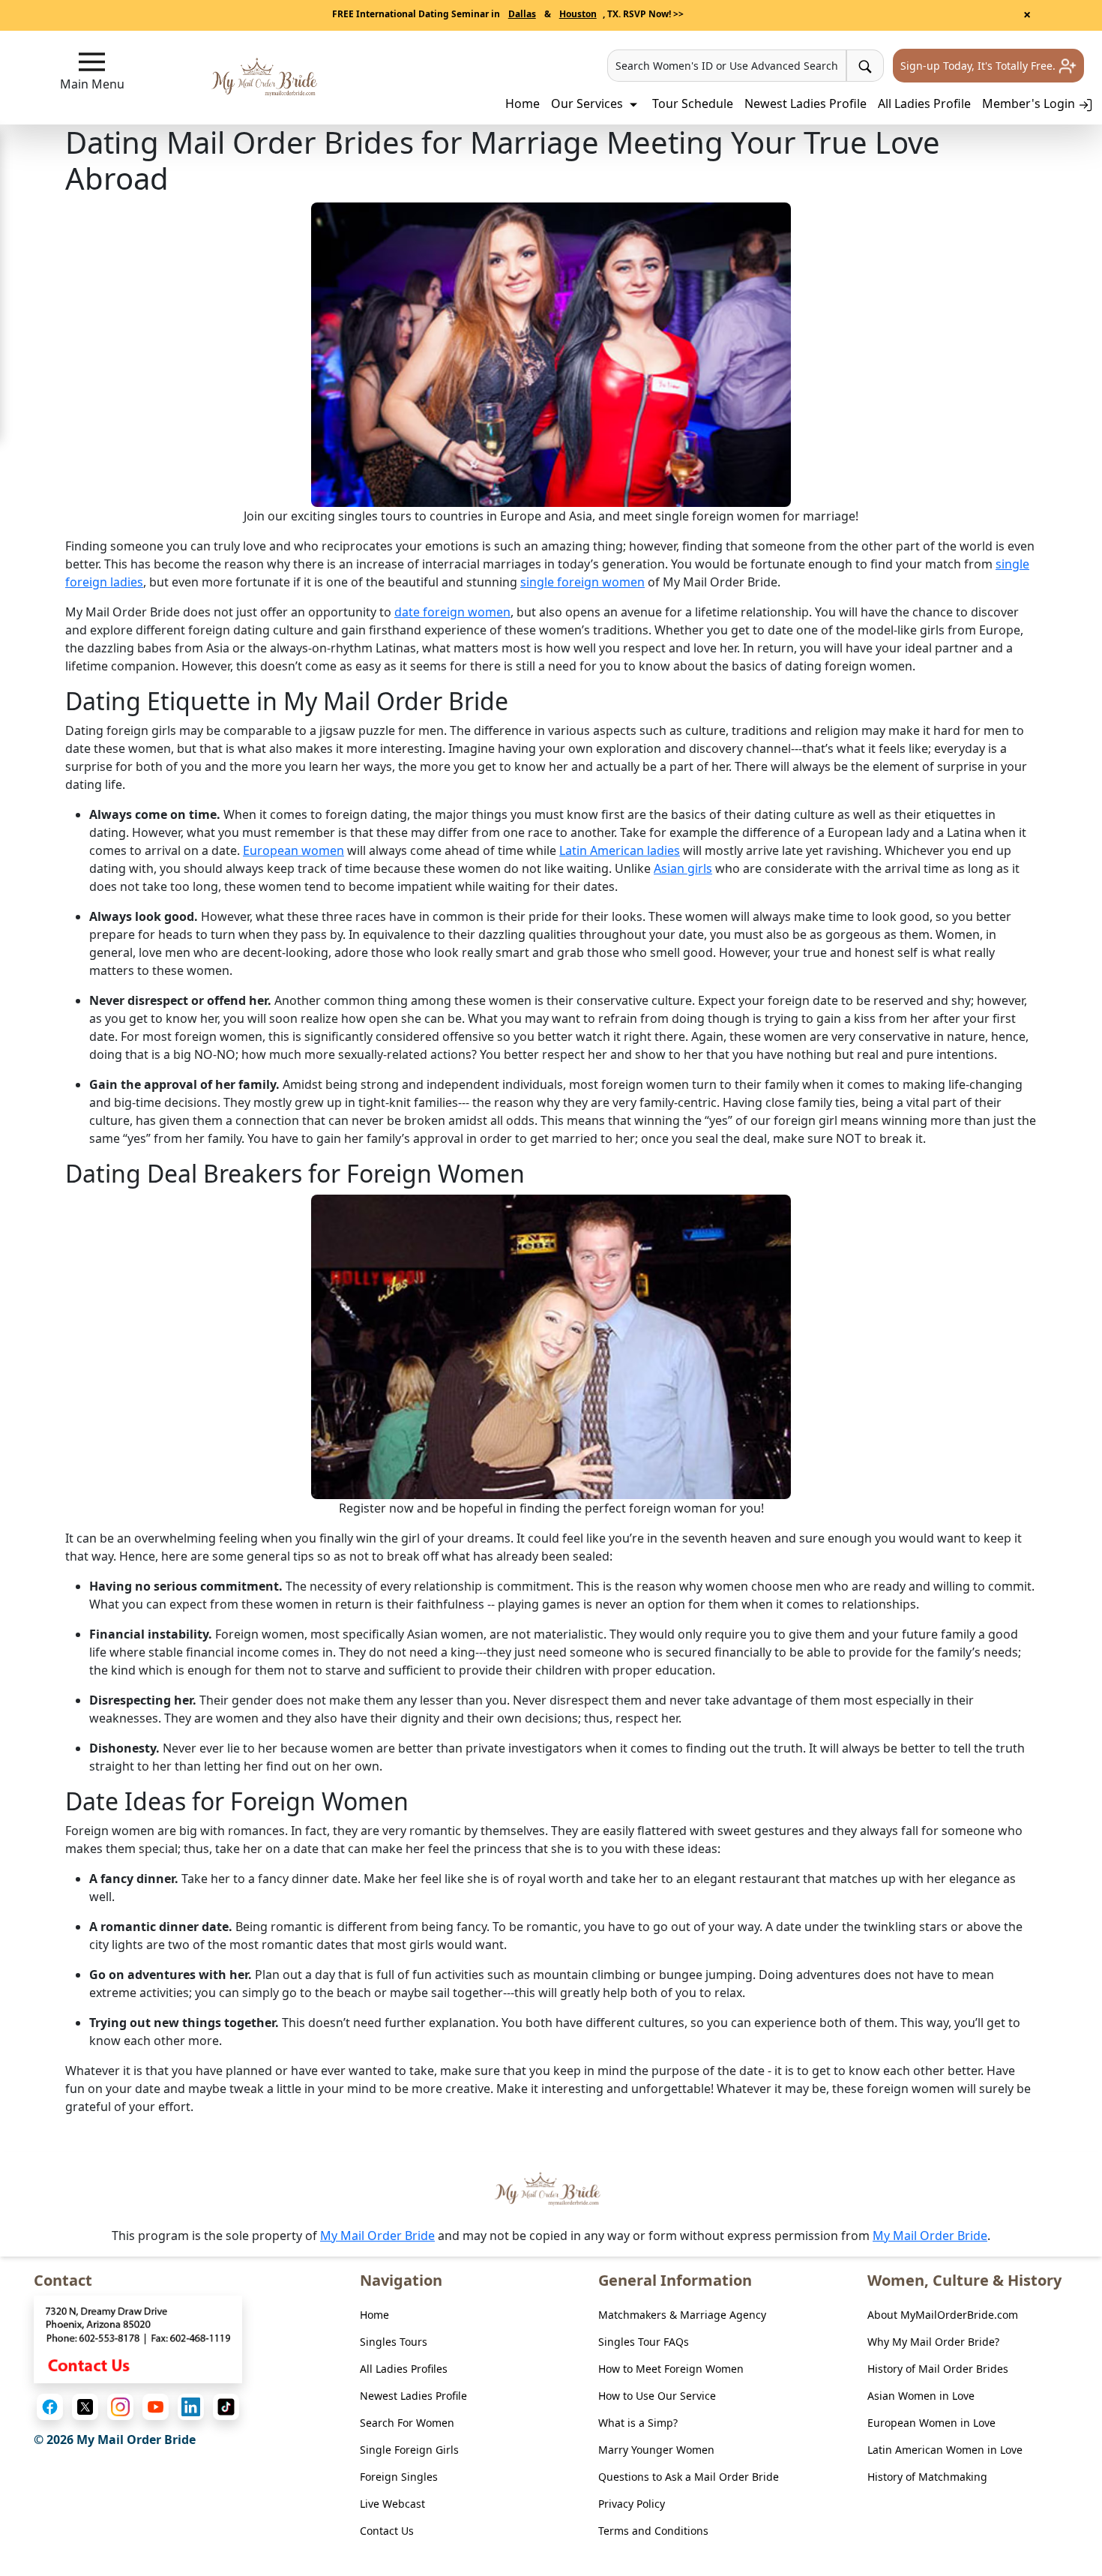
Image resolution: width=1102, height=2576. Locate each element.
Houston (578, 14)
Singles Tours (394, 2342)
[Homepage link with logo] (551, 2189)
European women (293, 850)
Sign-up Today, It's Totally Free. (979, 66)
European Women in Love (931, 2423)
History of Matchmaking (927, 2477)
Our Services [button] (588, 103)
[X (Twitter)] (85, 2407)
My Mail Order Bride (377, 2236)
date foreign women (452, 612)
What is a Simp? (638, 2423)
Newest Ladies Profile (806, 103)
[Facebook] (50, 2407)
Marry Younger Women (656, 2450)
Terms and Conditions (653, 2531)
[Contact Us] (138, 2338)
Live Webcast (392, 2504)
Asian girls (683, 868)
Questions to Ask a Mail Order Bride (689, 2477)
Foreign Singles (399, 2477)
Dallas (522, 14)
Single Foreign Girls (409, 2450)
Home (523, 103)
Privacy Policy (632, 2504)
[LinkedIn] (191, 2407)
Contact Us (387, 2531)
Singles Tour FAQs (644, 2342)
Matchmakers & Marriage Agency (682, 2315)
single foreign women (582, 582)
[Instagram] (120, 2407)
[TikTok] (226, 2407)
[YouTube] (156, 2407)
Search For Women (407, 2423)
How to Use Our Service (657, 2396)
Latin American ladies (620, 850)
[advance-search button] (865, 66)
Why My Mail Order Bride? (933, 2342)
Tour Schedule (693, 103)
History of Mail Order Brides (938, 2369)
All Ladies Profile (924, 103)
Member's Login (1030, 103)
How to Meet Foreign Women (671, 2369)
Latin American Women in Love (945, 2450)
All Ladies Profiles (404, 2369)
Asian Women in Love (921, 2396)
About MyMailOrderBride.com (943, 2315)
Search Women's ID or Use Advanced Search (727, 66)
